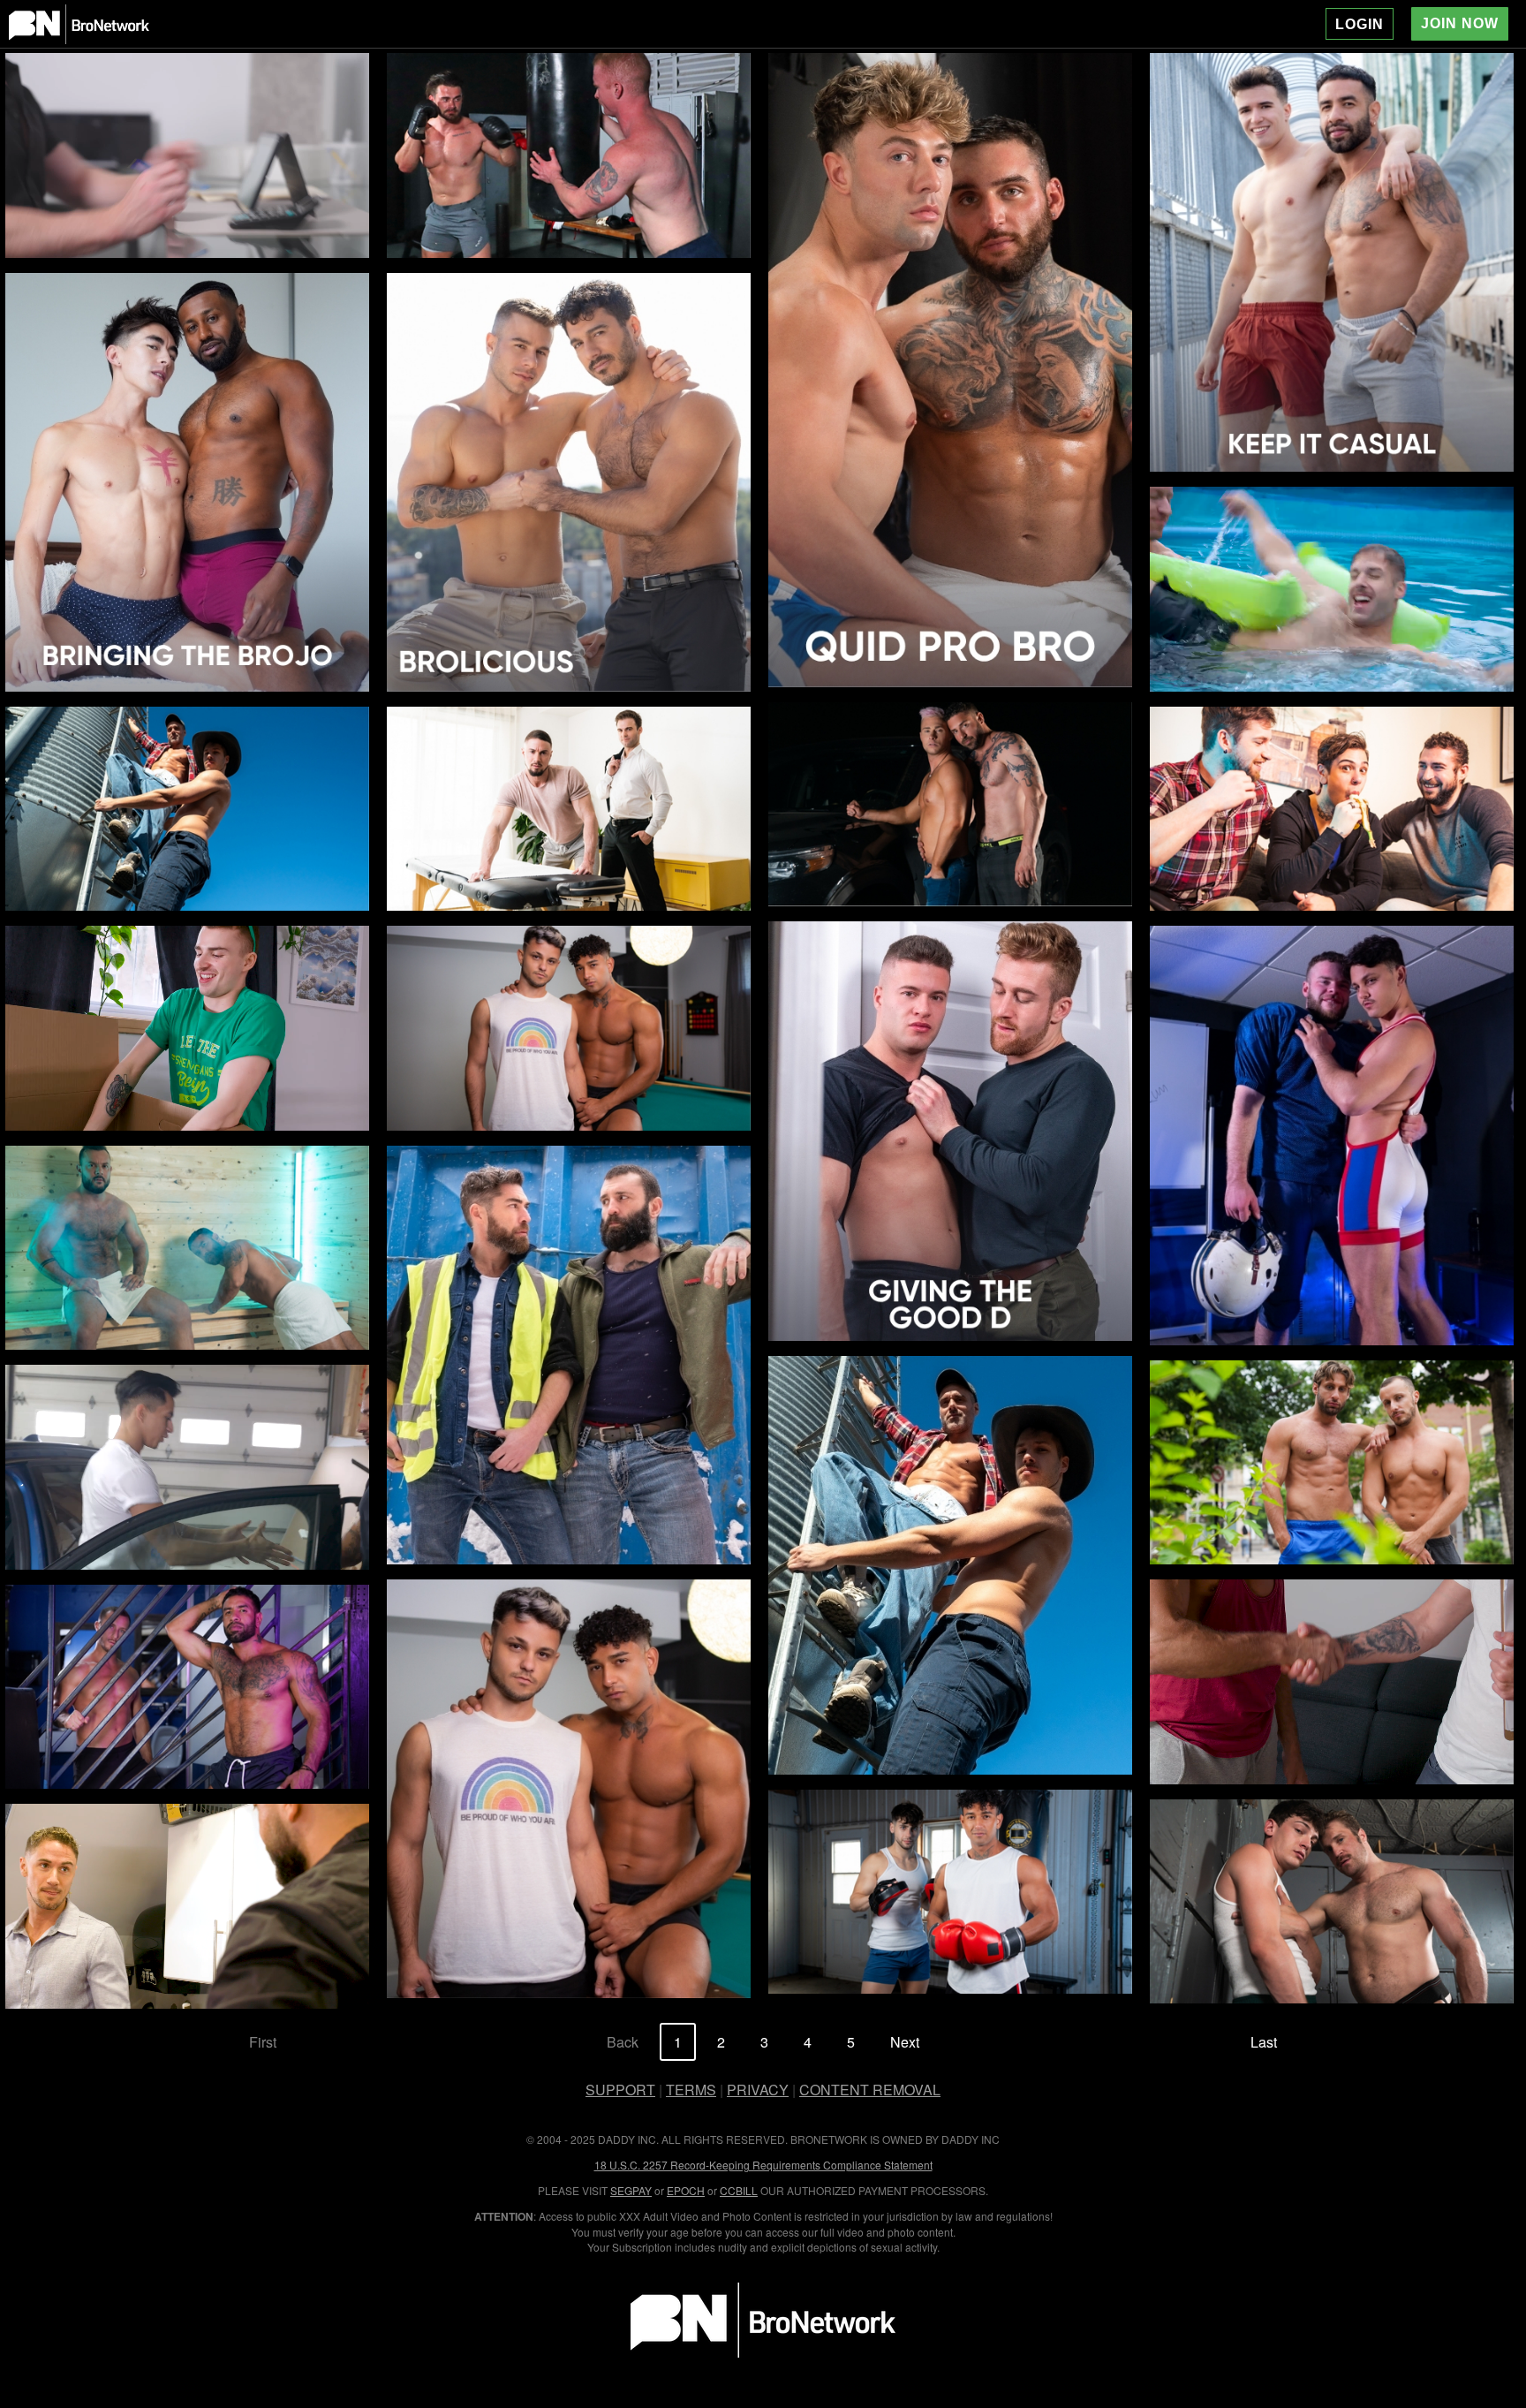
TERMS (691, 2090)
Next (905, 2042)
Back (623, 2042)
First (263, 2042)
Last (1264, 2042)
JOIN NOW (1460, 23)
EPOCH (686, 2190)
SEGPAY (631, 2190)
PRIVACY (758, 2090)
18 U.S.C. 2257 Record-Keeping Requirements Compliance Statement (763, 2165)
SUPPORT (620, 2090)
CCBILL (739, 2190)
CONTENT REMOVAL (870, 2090)
